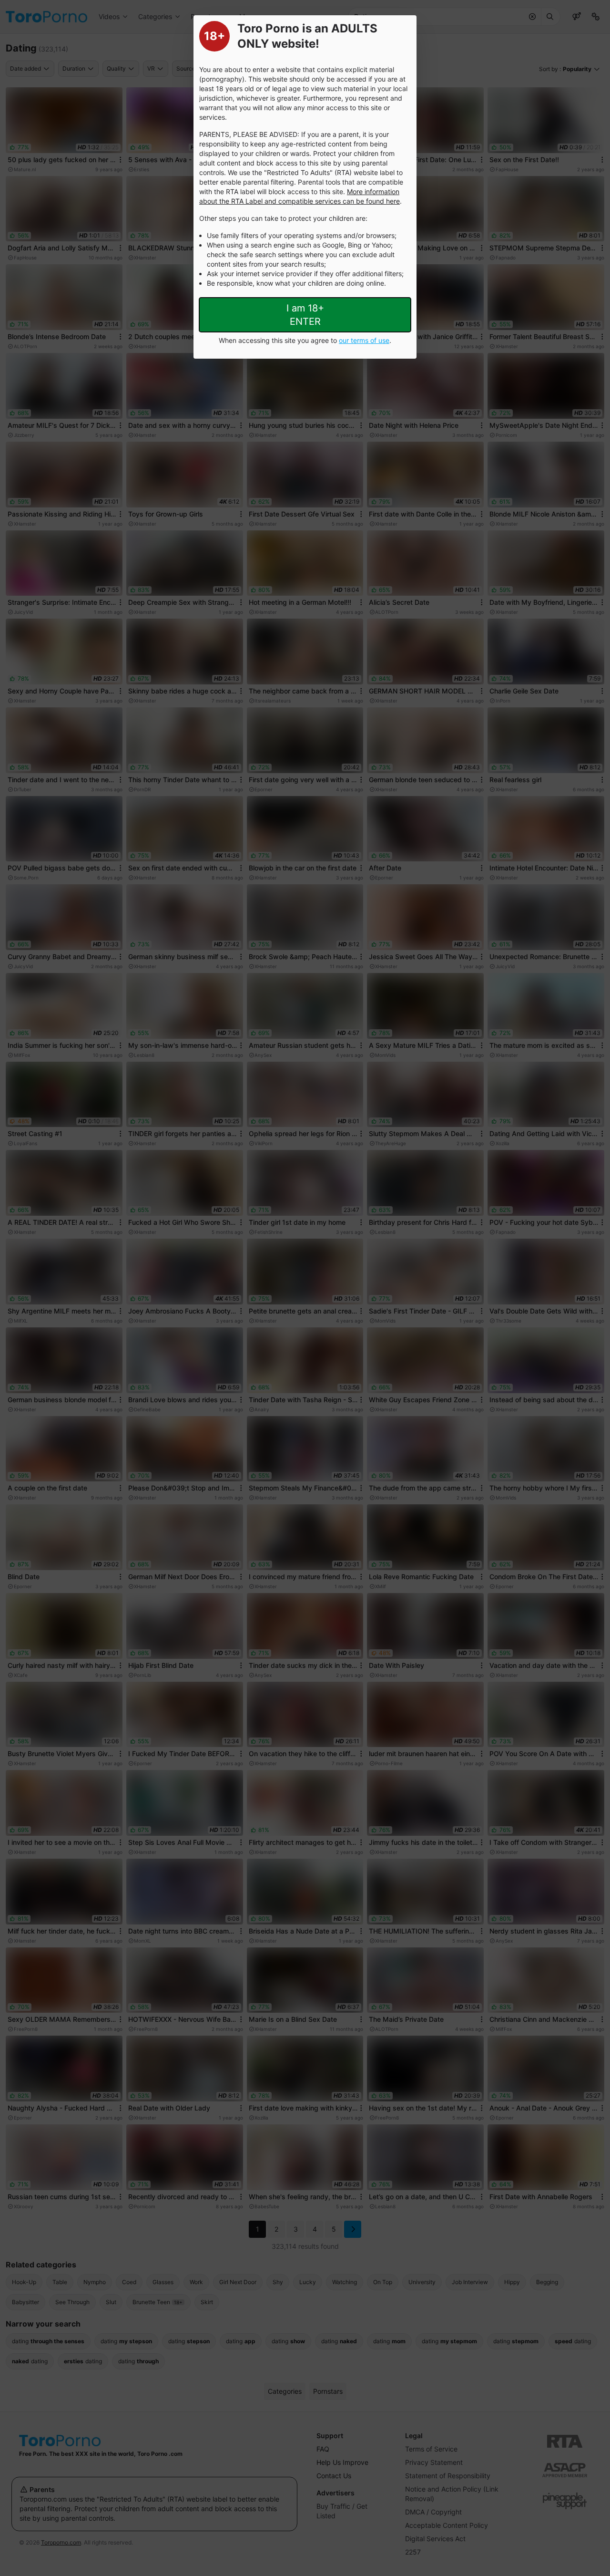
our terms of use (364, 340)
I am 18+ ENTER (305, 315)
